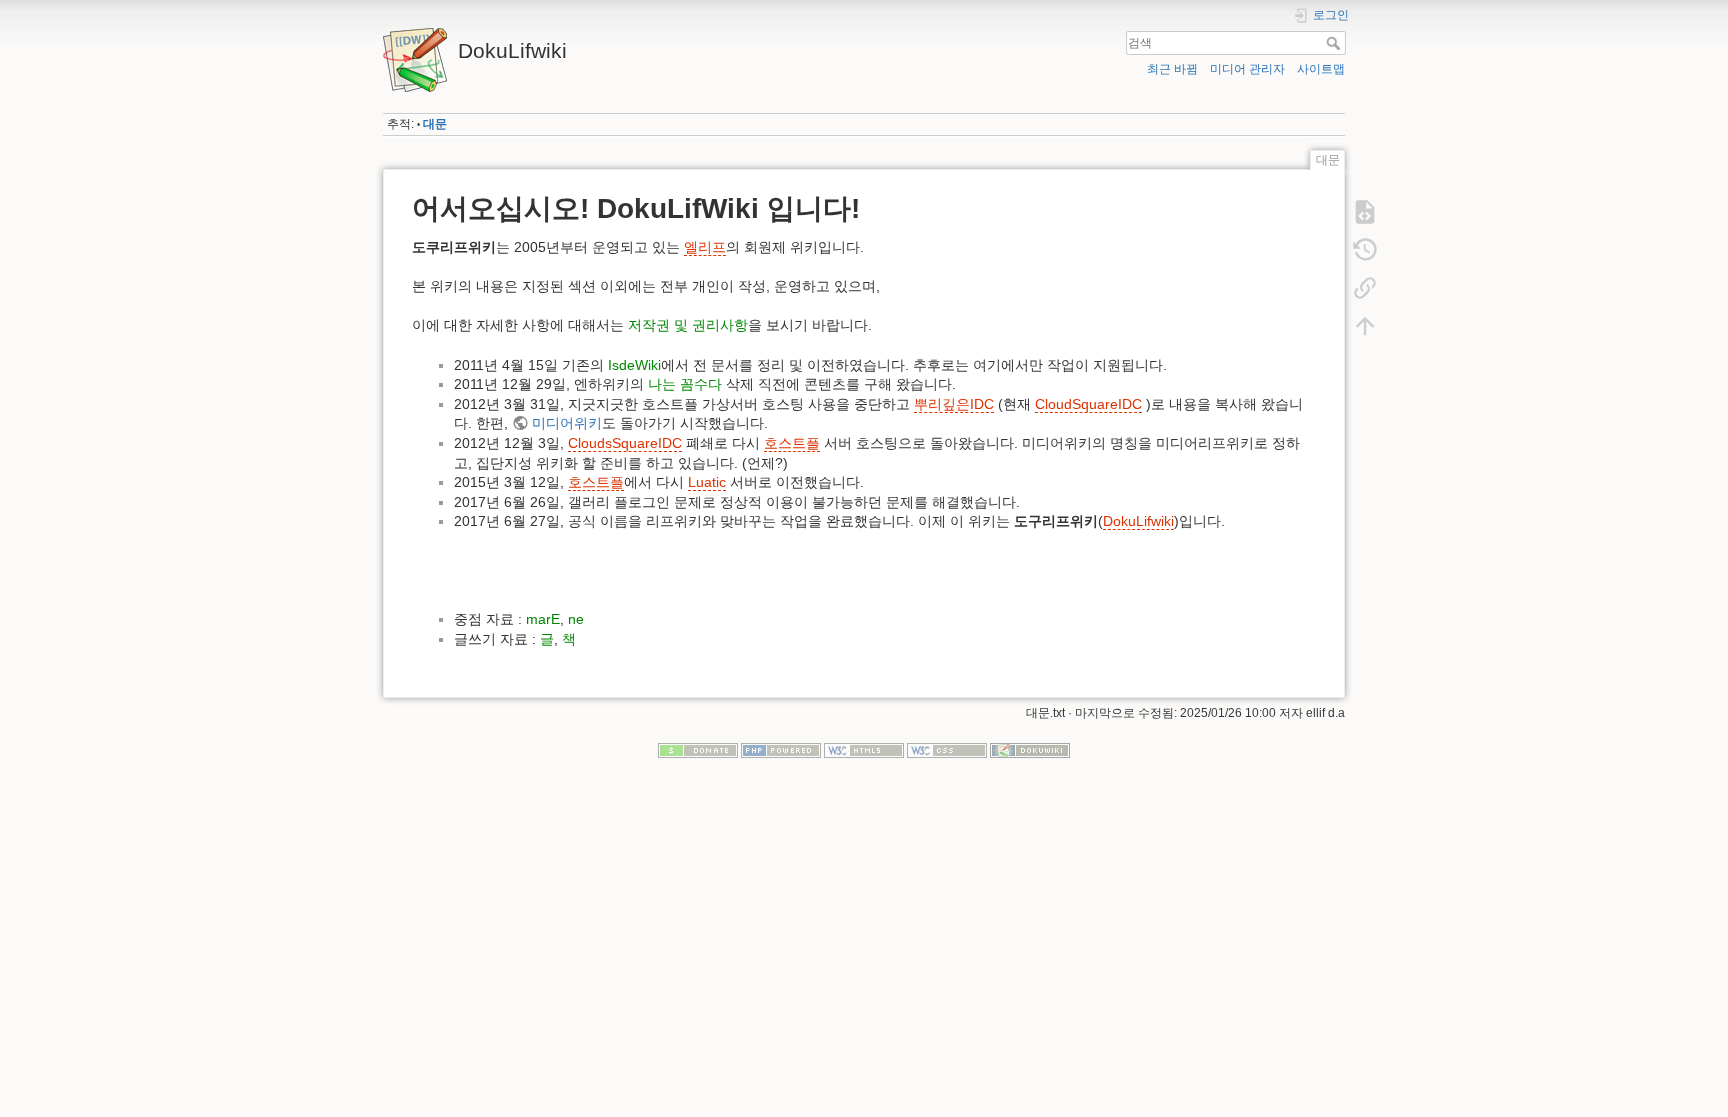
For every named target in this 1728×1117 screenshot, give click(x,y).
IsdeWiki (634, 365)
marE (543, 619)
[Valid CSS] (947, 750)
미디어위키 (567, 423)
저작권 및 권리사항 (688, 325)
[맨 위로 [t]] (1365, 326)
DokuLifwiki (1138, 521)
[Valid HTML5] (864, 750)
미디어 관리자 (1247, 69)
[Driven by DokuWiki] (1030, 750)
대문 (435, 124)
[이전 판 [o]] (1365, 250)
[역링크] (1365, 288)
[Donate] (698, 750)
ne (576, 619)
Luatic (707, 482)
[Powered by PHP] (781, 750)
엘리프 (705, 247)
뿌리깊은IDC (954, 404)
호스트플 (792, 443)
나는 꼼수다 (685, 384)
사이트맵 (1321, 69)
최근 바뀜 (1172, 69)
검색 (1335, 43)
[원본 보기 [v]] (1365, 212)
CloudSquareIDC (1088, 404)
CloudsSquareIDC (625, 443)
